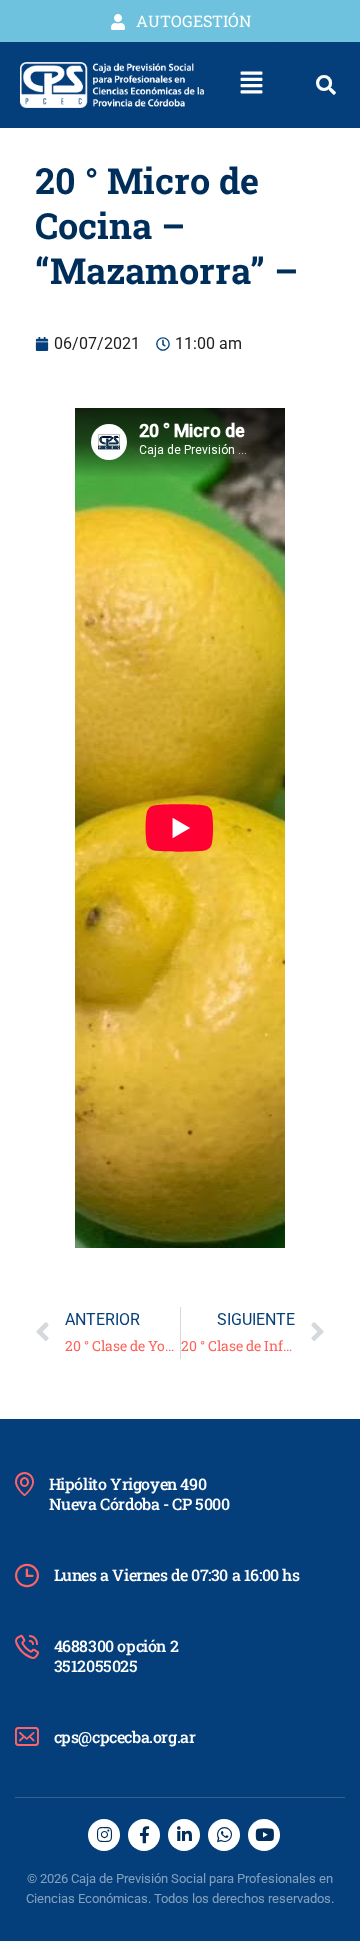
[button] (252, 85)
